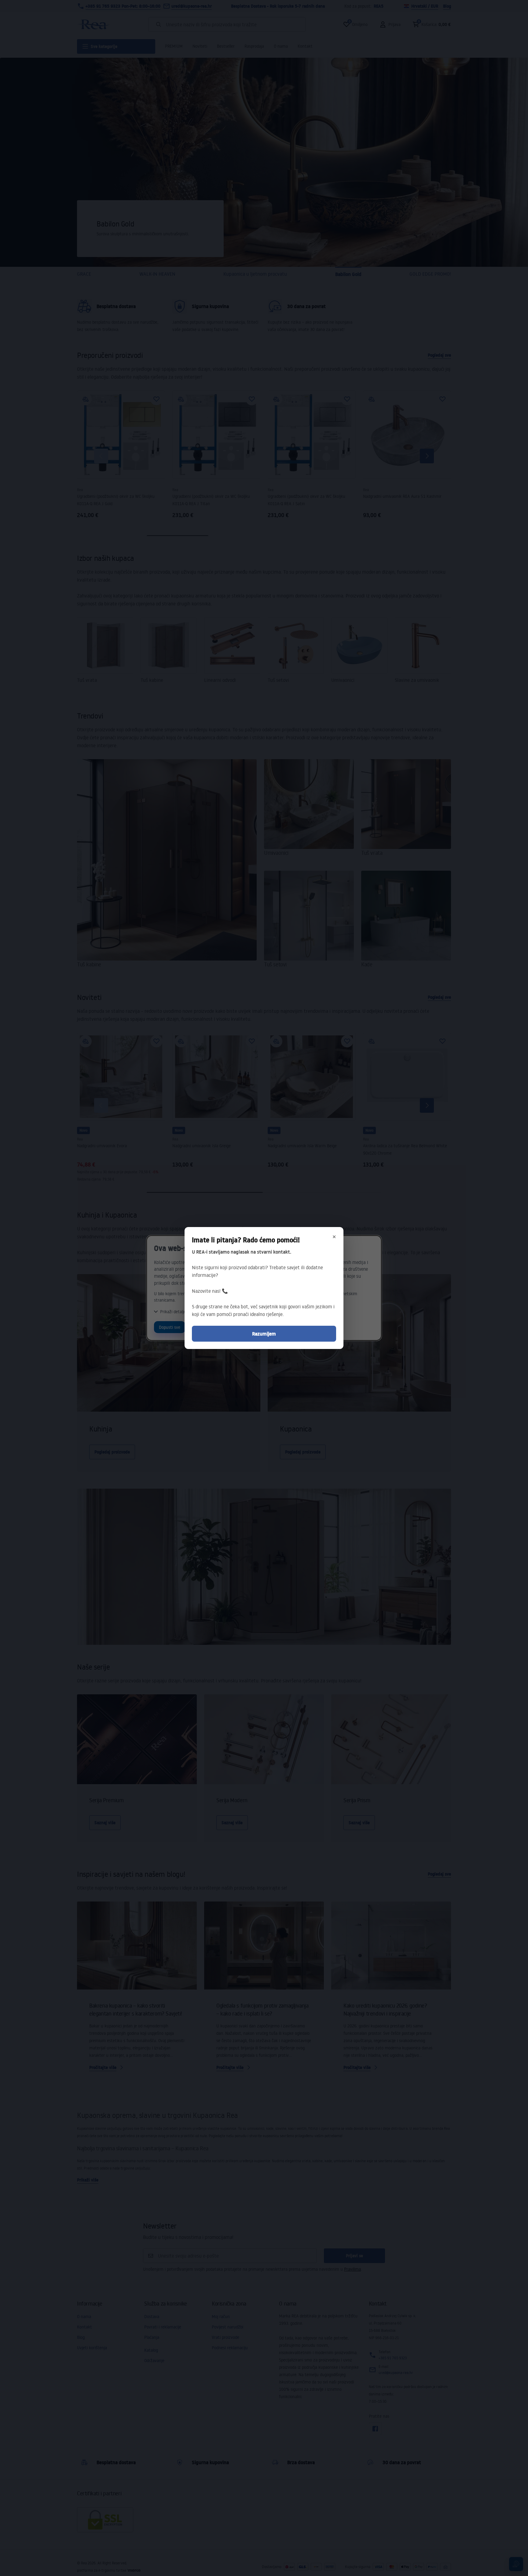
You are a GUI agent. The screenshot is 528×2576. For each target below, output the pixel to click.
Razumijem (264, 1334)
